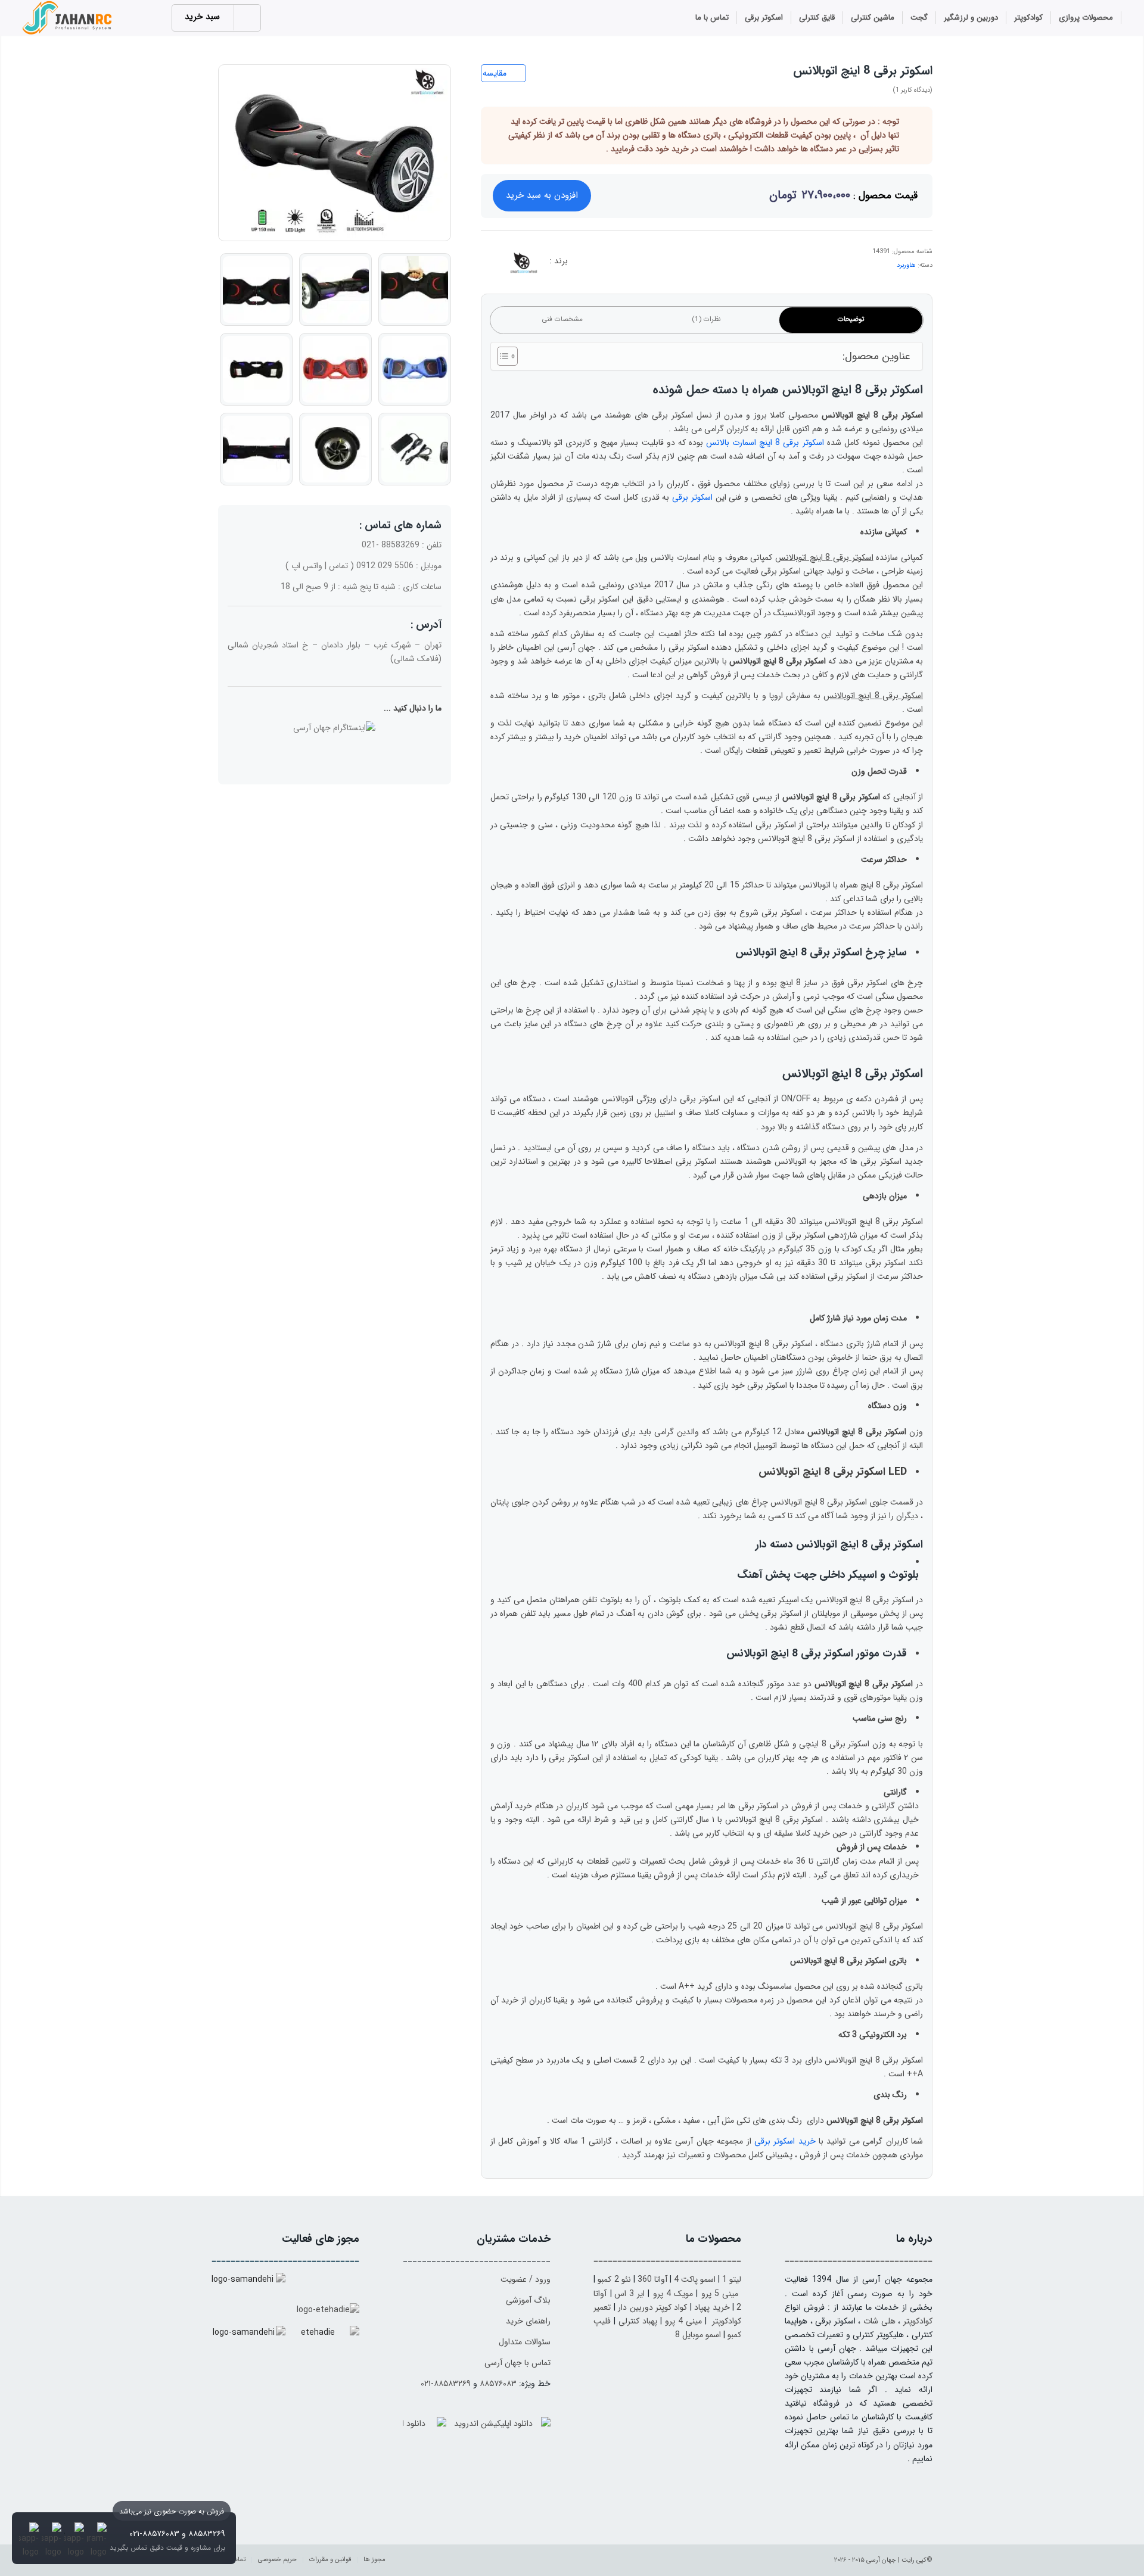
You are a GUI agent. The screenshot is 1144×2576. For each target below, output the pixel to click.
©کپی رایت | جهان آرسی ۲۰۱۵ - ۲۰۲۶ (883, 2560)
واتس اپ (307, 566)
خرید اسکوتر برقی (785, 2141)
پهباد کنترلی (638, 2321)
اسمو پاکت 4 (695, 2279)
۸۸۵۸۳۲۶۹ (207, 2534)
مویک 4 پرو (673, 2294)
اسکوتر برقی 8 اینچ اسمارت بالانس (765, 443)
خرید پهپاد (712, 2307)
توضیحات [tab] (851, 319)
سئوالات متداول (525, 2342)
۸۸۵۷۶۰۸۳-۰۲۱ (154, 2534)
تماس (338, 566)
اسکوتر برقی (692, 497)
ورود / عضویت (526, 2279)
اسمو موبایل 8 (698, 2335)
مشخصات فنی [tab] (562, 319)
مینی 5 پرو (720, 2294)
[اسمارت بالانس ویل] (523, 265)
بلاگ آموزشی (528, 2300)
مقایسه (495, 73)
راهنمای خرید (528, 2321)
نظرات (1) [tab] (706, 319)
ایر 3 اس (630, 2294)
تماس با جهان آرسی (517, 2363)
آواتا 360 (652, 2279)
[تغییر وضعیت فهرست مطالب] (501, 356)
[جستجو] (673, 19)
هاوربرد (906, 265)
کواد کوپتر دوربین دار (652, 2307)
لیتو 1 (732, 2279)
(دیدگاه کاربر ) (913, 90)
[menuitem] (1086, 18)
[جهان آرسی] (69, 18)
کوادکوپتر (918, 2321)
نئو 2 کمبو (614, 2279)
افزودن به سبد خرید (542, 195)
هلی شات (879, 2321)
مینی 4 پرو (683, 2321)
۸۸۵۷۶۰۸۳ (498, 2384)
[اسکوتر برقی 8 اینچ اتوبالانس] (335, 153)
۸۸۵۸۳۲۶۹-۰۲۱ (446, 2384)
